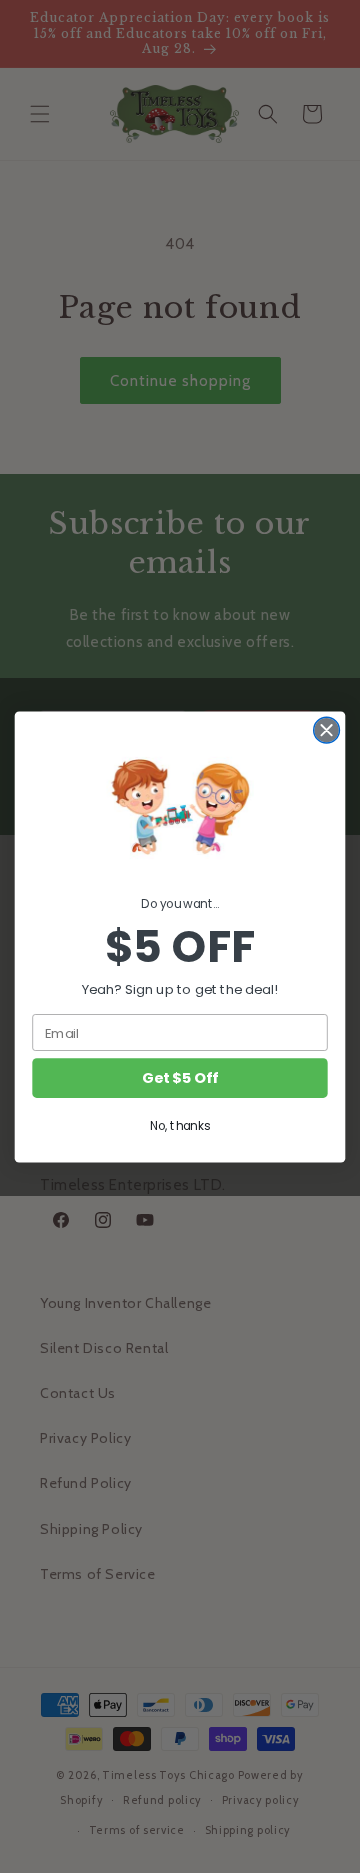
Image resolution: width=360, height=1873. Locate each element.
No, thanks (180, 1125)
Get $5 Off (180, 1077)
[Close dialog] (327, 730)
